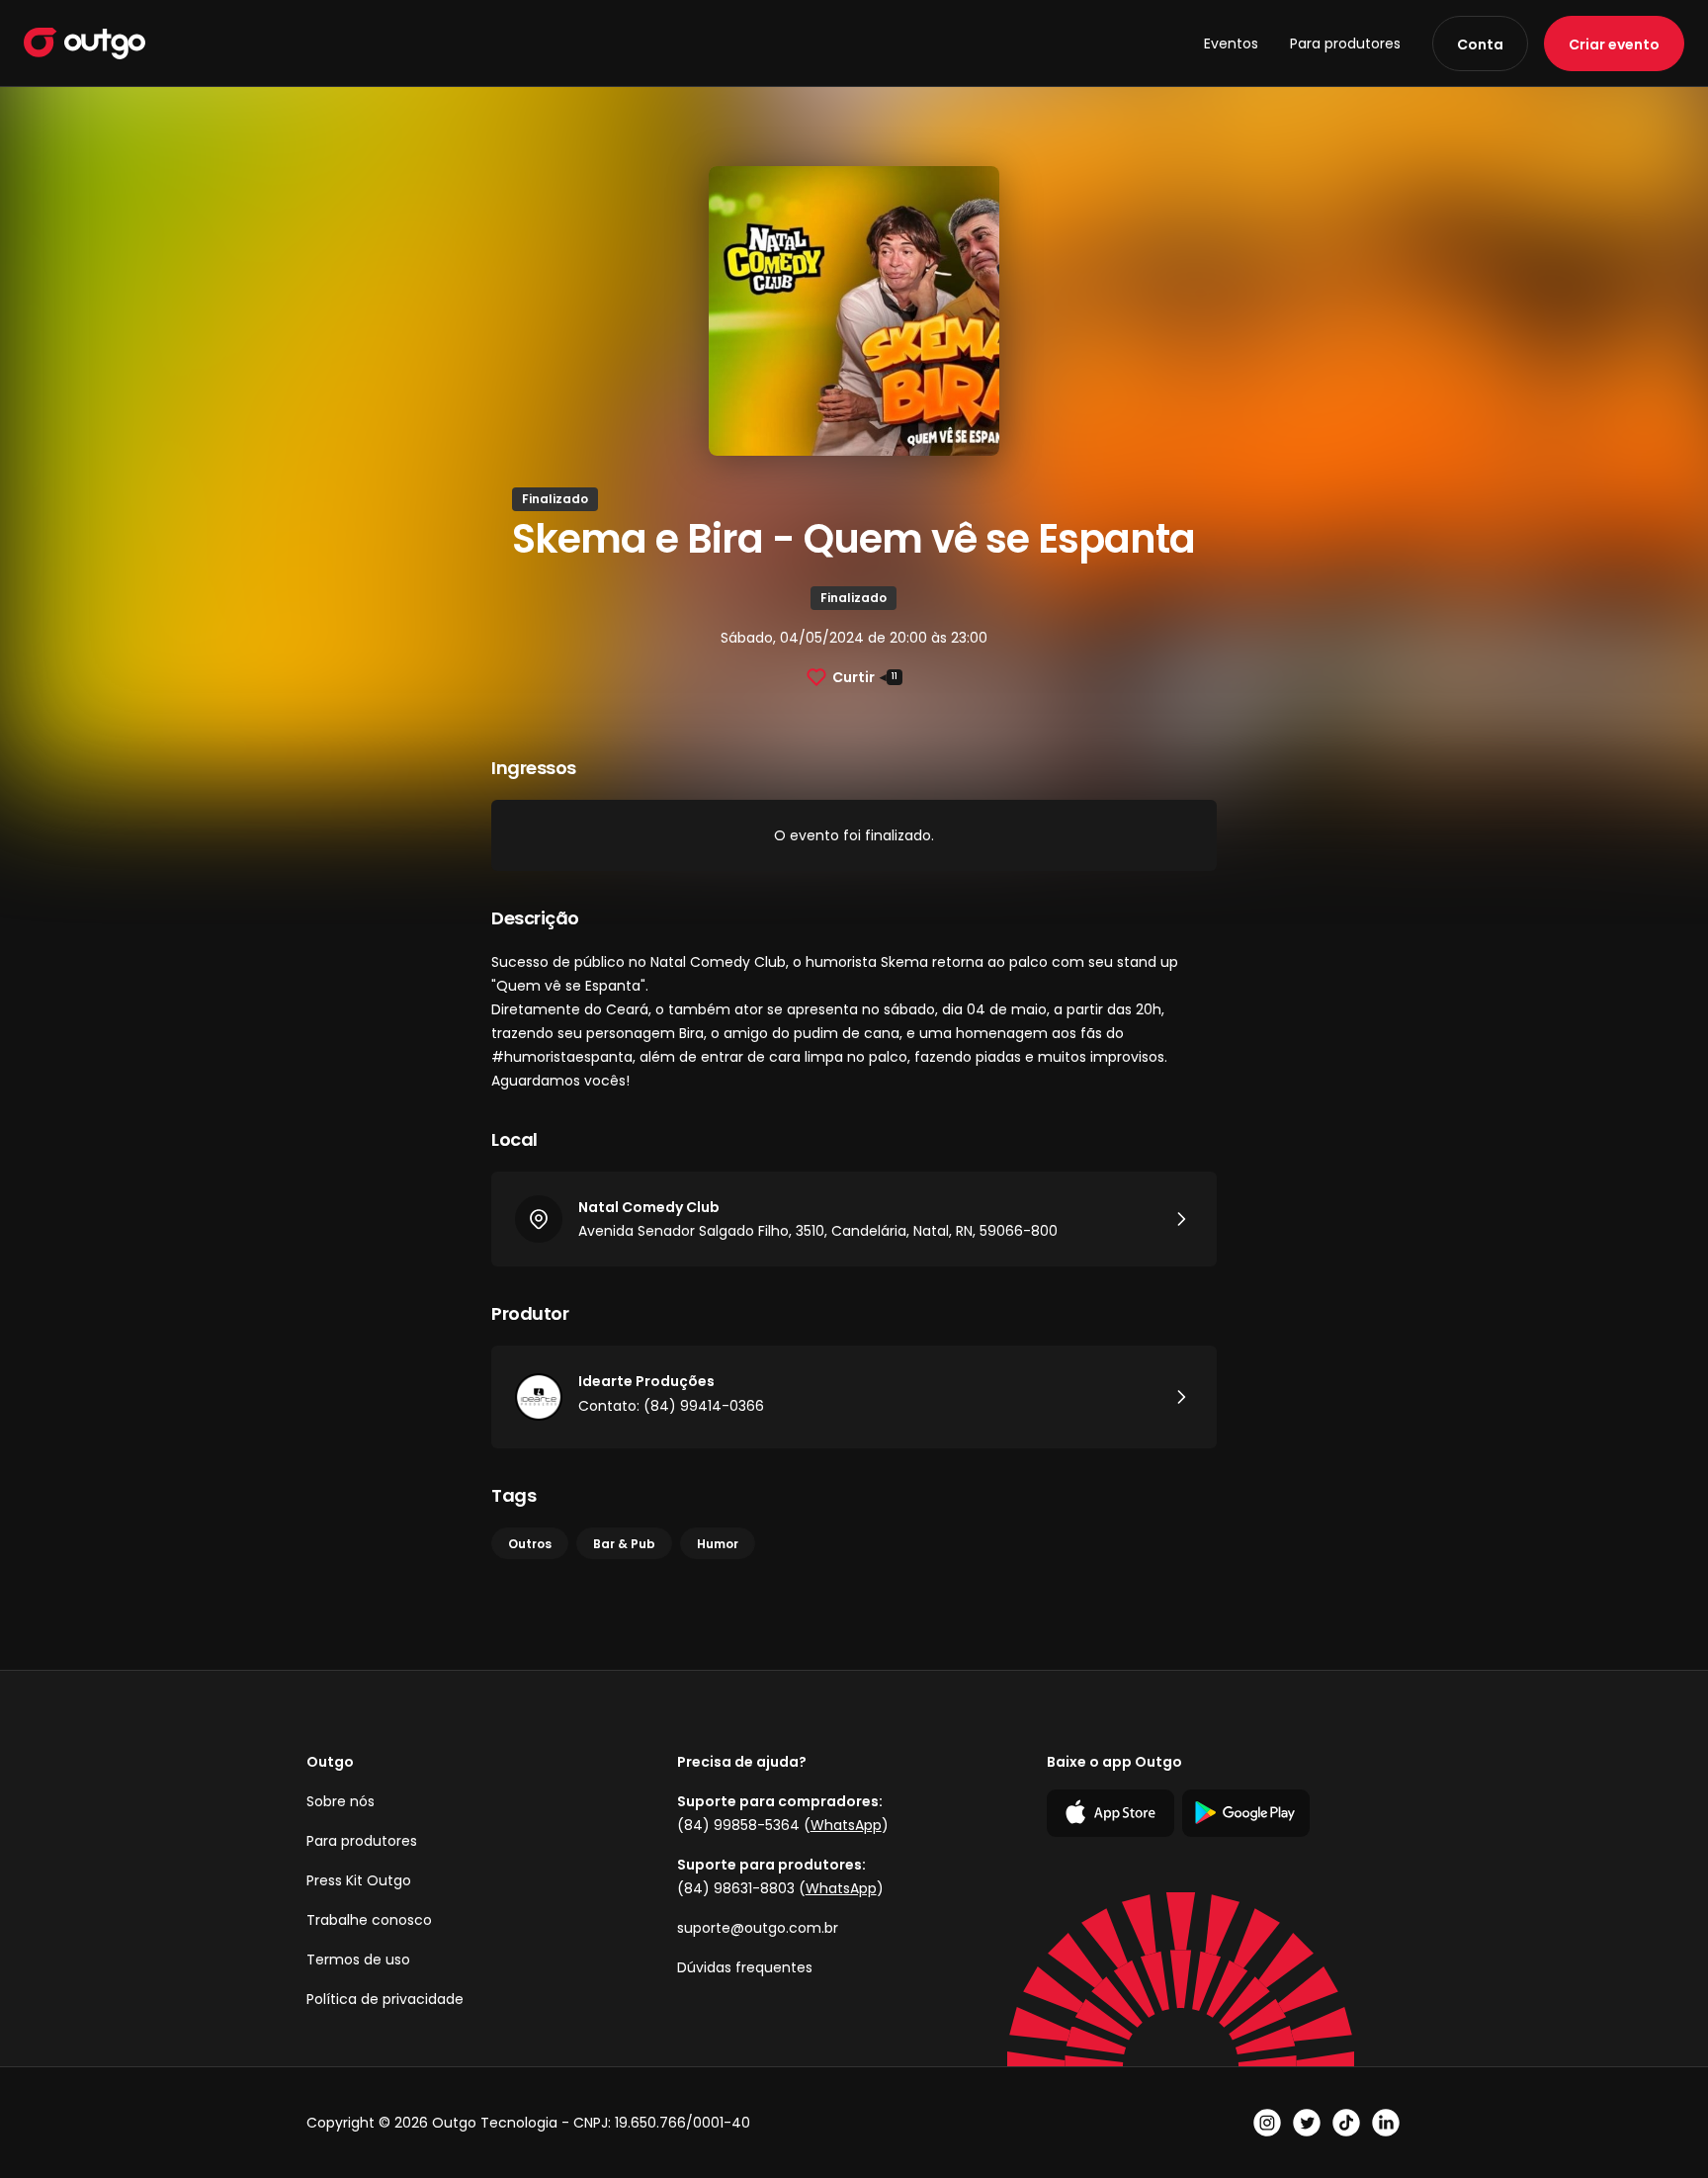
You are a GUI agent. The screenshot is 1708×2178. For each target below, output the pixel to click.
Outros (530, 1544)
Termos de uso (358, 1960)
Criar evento (1614, 44)
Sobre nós (341, 1801)
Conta (1480, 44)
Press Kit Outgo (359, 1880)
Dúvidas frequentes (745, 1967)
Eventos (1231, 44)
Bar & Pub (624, 1544)
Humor (718, 1544)
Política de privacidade (385, 1999)
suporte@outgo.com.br (758, 1928)
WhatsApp (846, 1825)
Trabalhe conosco (369, 1920)
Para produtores (1345, 44)
